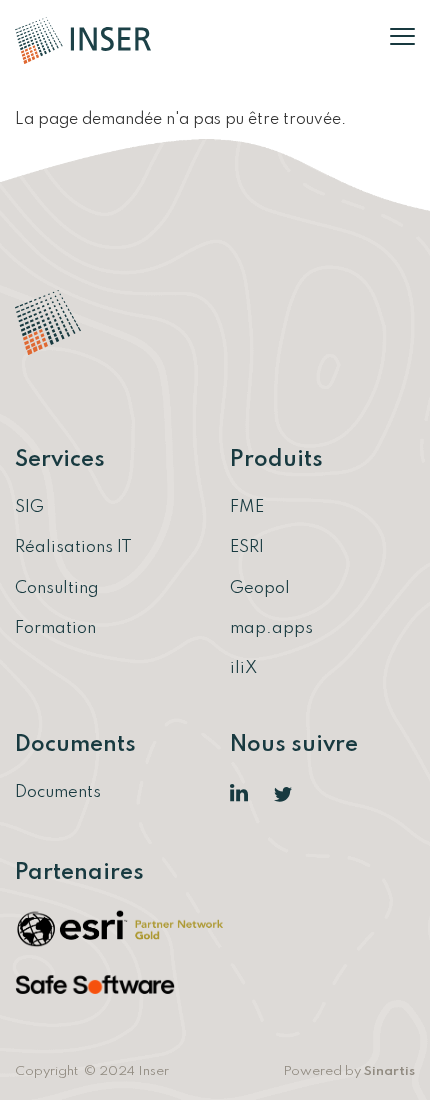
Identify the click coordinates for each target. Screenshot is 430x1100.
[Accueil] (83, 39)
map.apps (271, 628)
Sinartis (389, 1071)
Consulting (57, 588)
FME (247, 507)
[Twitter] (284, 794)
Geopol (260, 588)
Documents (58, 792)
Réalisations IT (73, 547)
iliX (243, 668)
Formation (55, 628)
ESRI (247, 547)
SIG (29, 507)
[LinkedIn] (240, 794)
